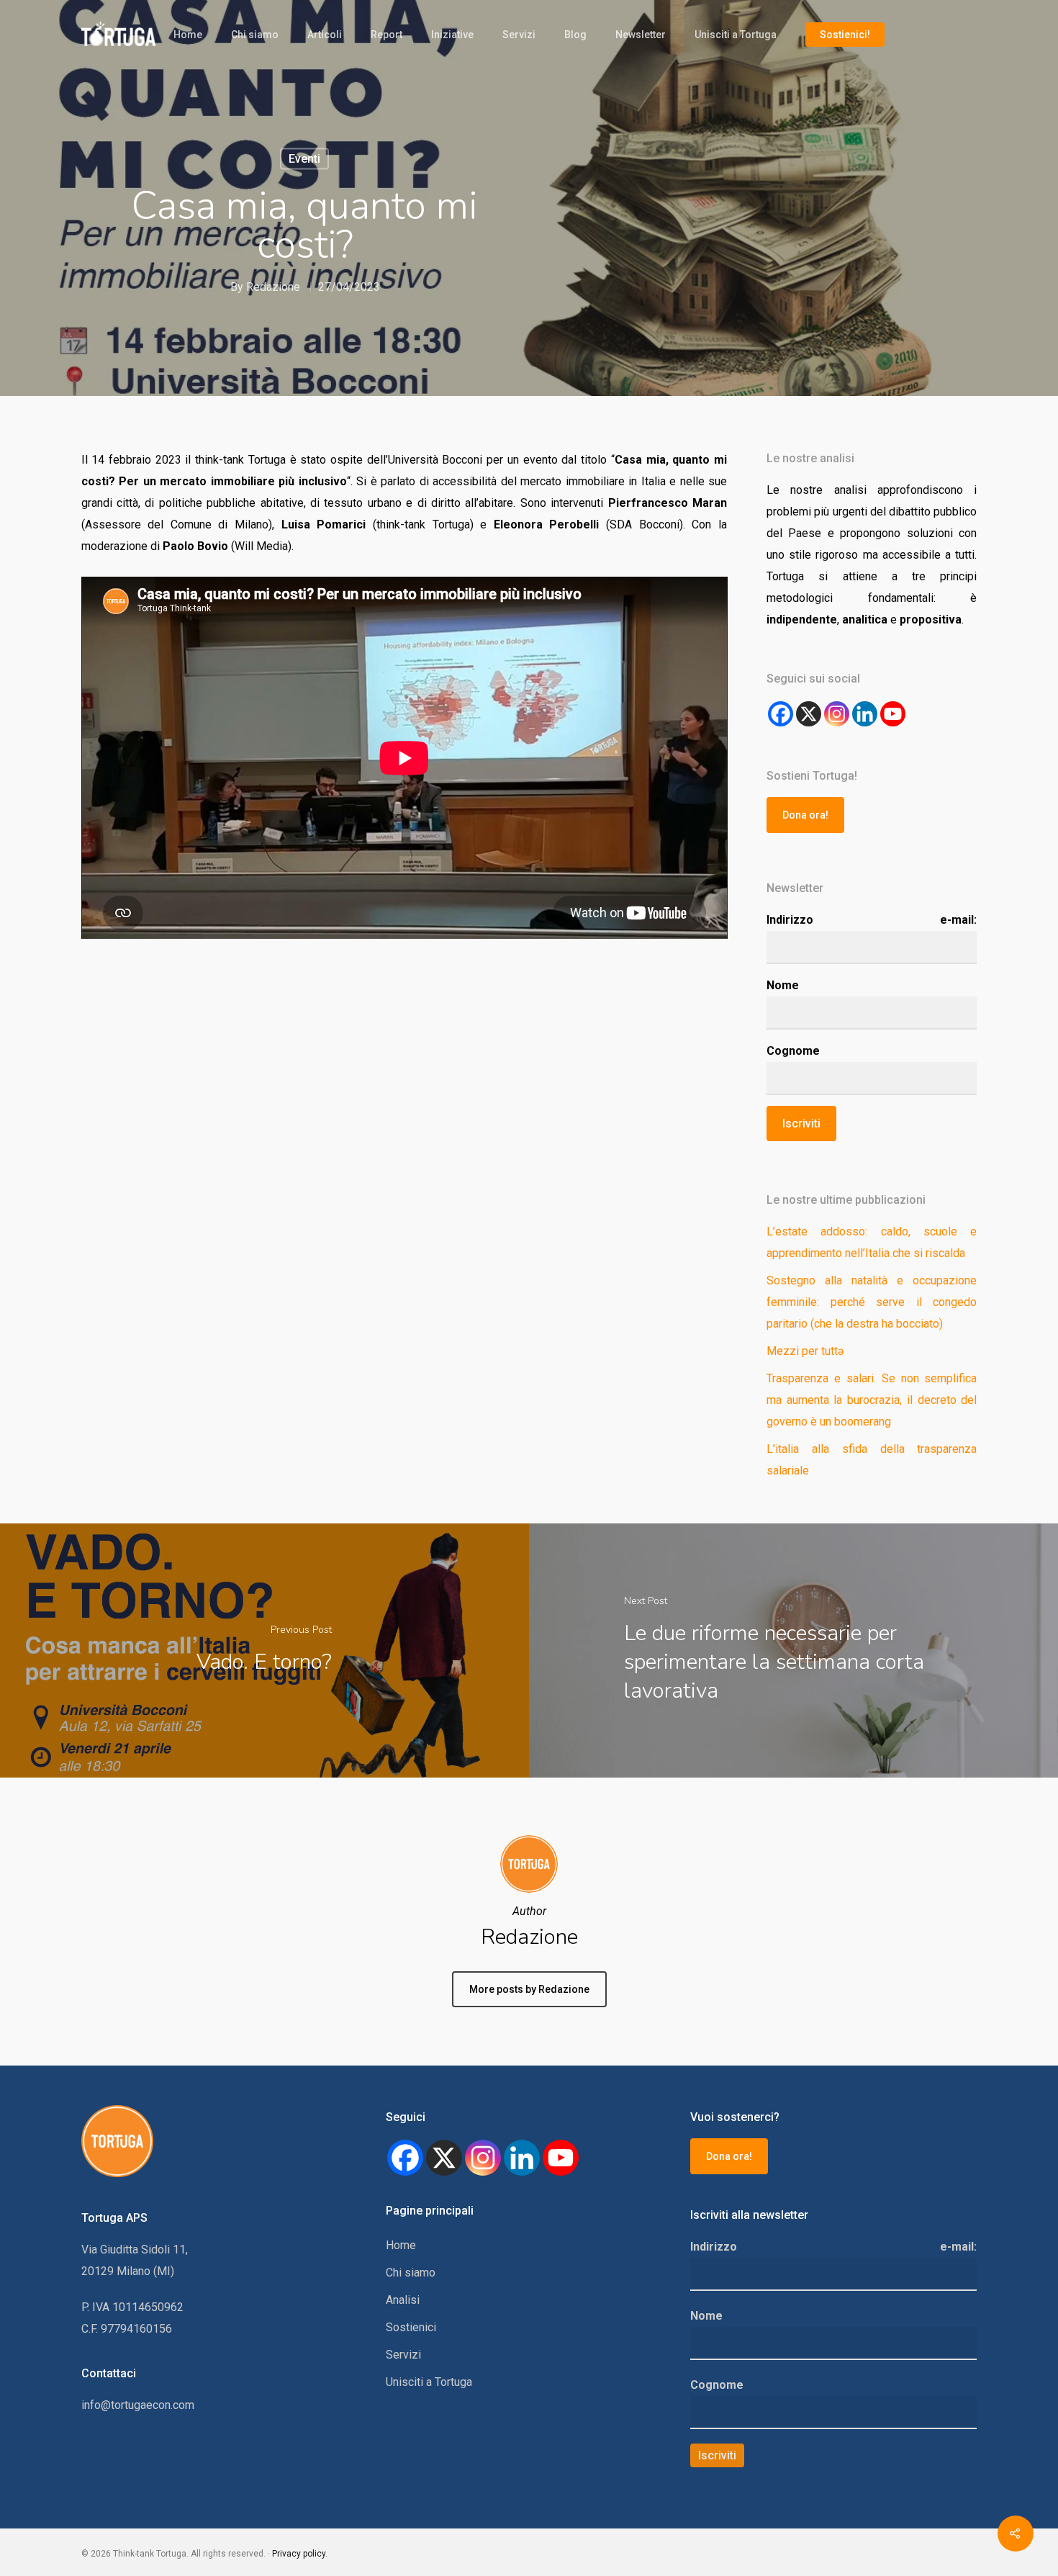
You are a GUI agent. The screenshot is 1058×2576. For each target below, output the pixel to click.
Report (386, 35)
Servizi (519, 35)
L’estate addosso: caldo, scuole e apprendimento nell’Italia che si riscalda (872, 1242)
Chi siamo (255, 35)
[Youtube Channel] (893, 714)
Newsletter (641, 35)
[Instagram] (837, 714)
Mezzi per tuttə (805, 1351)
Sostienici (411, 2327)
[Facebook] (781, 714)
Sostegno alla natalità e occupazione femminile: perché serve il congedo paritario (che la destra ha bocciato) (872, 1302)
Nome (783, 985)
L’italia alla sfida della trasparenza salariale (872, 1460)
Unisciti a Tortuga (736, 35)
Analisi (403, 2300)
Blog (575, 35)
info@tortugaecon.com (138, 2405)
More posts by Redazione (529, 1989)
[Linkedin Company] (865, 714)
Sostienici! (845, 35)
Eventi (304, 159)
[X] (809, 714)
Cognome (793, 1051)
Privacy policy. (300, 2554)
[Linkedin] (522, 2158)
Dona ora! (805, 815)
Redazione (273, 287)
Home (188, 35)
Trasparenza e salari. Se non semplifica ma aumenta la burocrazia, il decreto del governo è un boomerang (872, 1400)
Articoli (325, 35)
